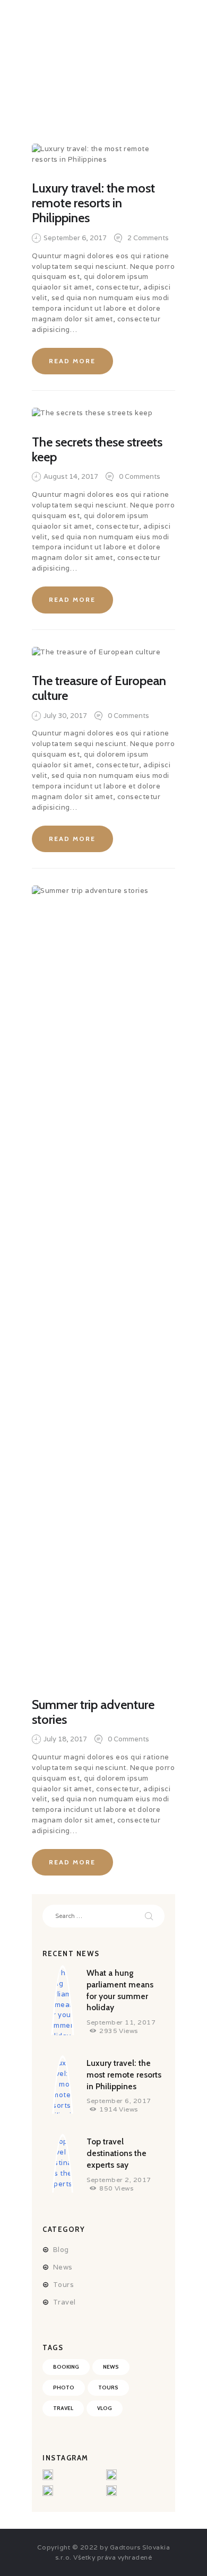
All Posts (93, 85)
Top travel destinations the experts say (117, 2153)
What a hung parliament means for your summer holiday (120, 1990)
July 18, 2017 (65, 1739)
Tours (64, 2285)
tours (108, 2387)
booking (66, 2367)
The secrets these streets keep (97, 450)
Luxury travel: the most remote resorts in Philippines (93, 203)
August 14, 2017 (71, 476)
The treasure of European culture (99, 688)
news (111, 2367)
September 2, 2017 (119, 2180)
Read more (72, 361)
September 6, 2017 (75, 238)
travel (63, 2408)
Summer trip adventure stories (93, 1712)
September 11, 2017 (121, 2022)
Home (46, 85)
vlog (105, 2408)
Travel (64, 2302)
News (63, 2267)
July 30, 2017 (65, 716)
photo (64, 2387)
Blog (61, 2250)
